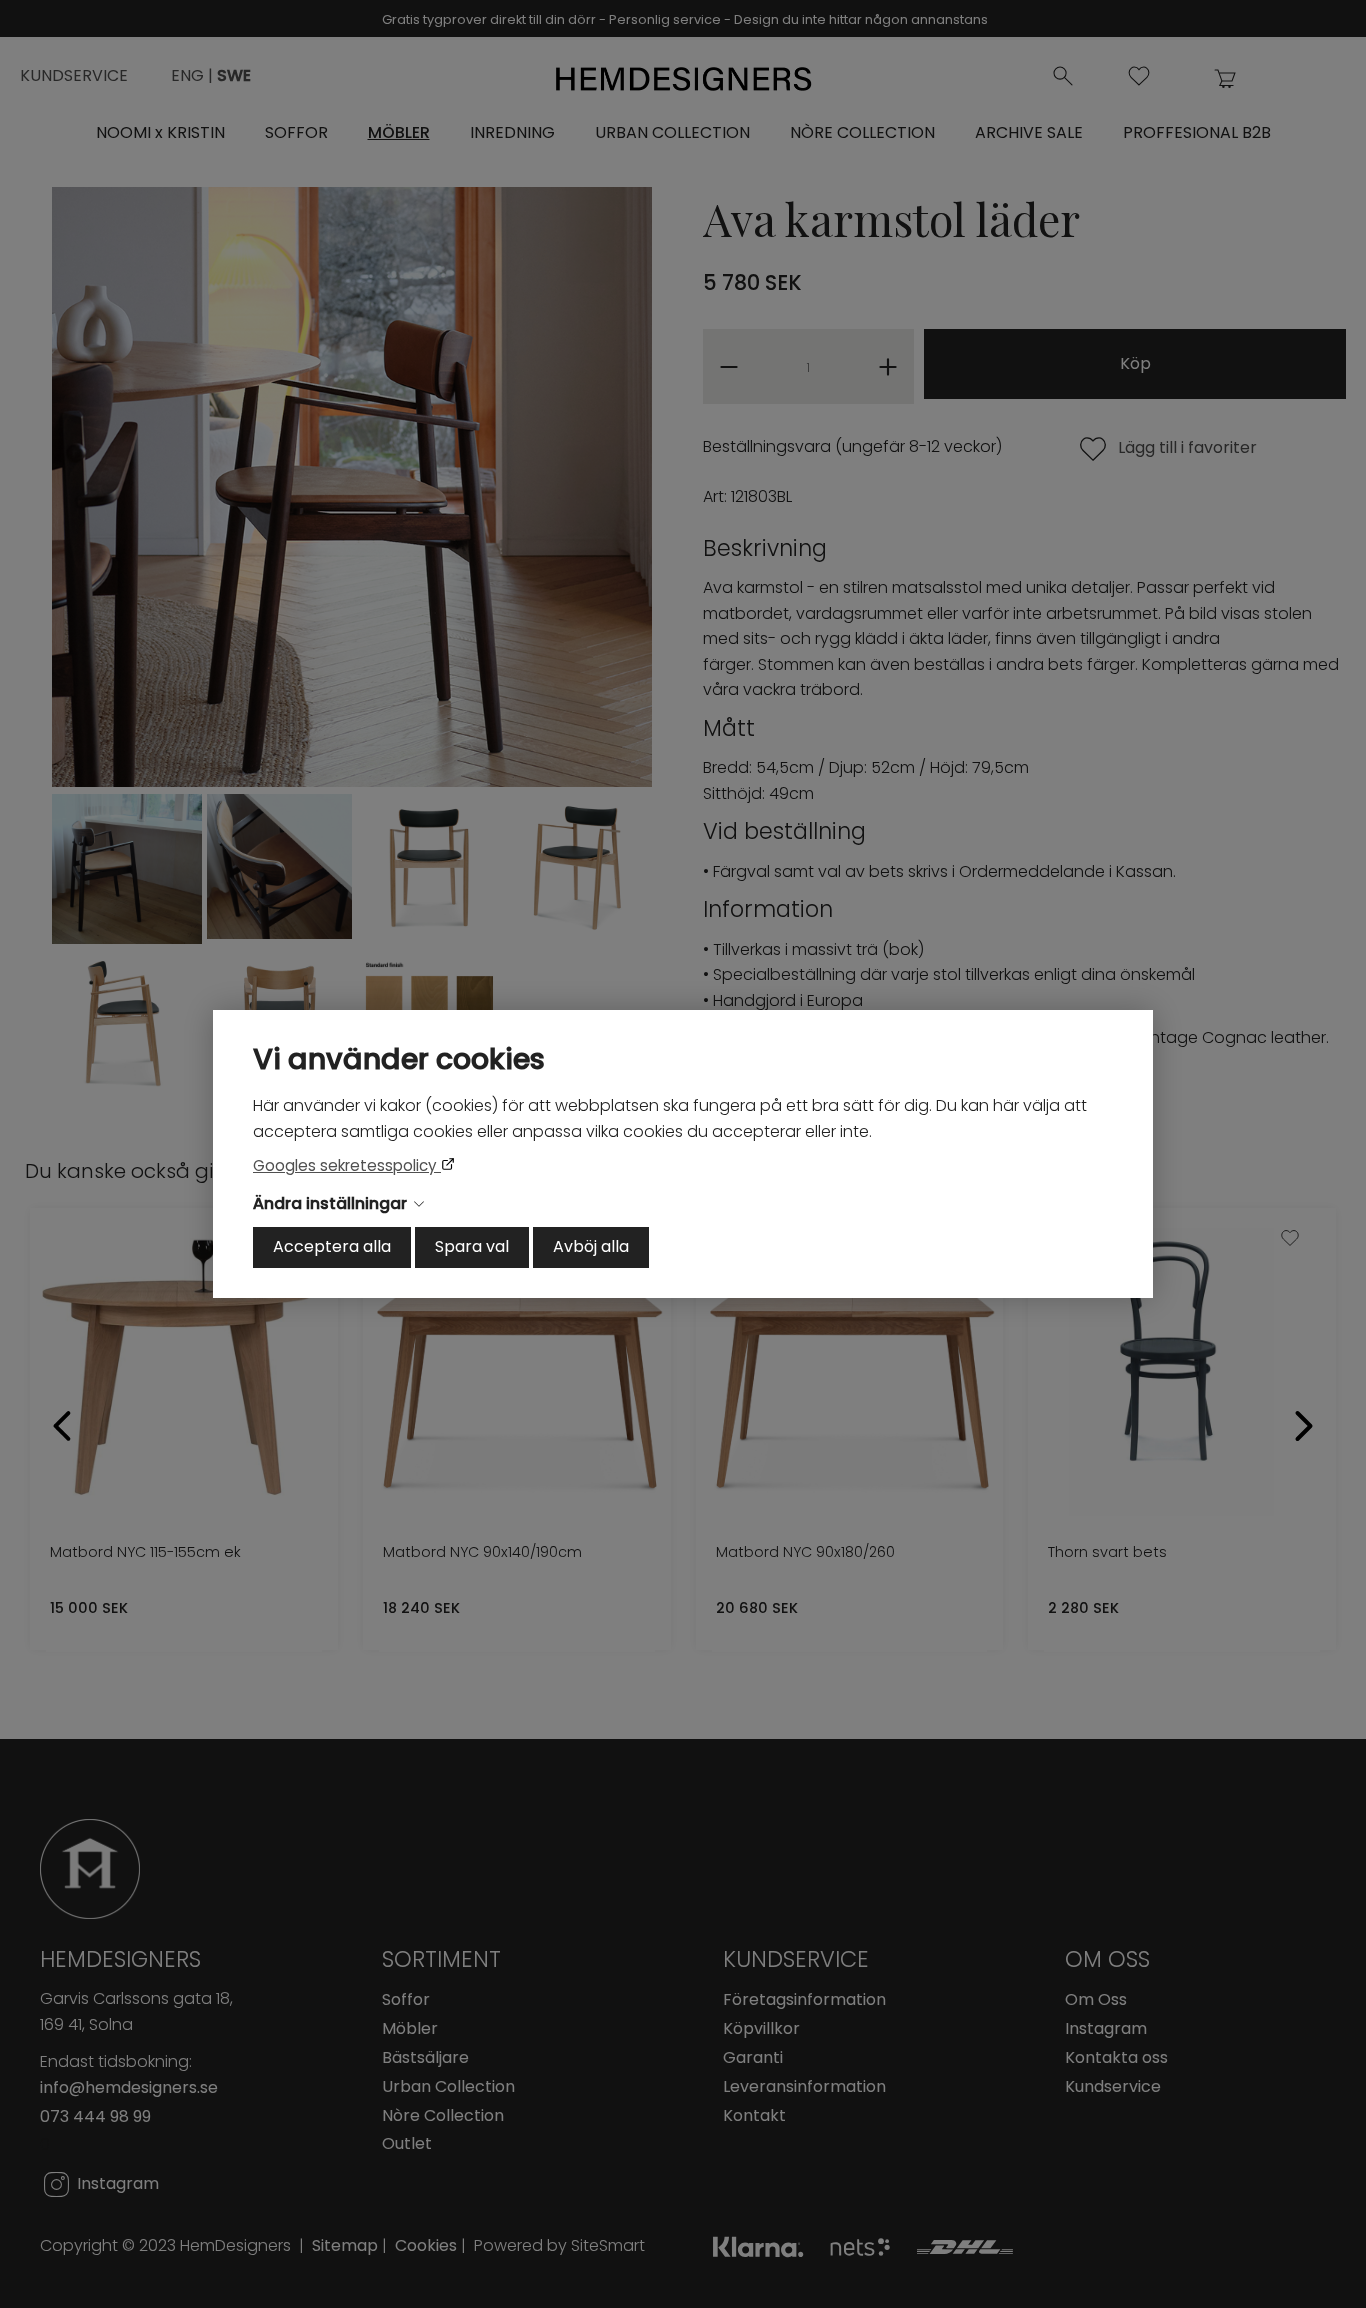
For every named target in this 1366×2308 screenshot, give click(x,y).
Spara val (472, 1246)
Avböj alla (591, 1246)
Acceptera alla (332, 1246)
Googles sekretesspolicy (347, 1165)
